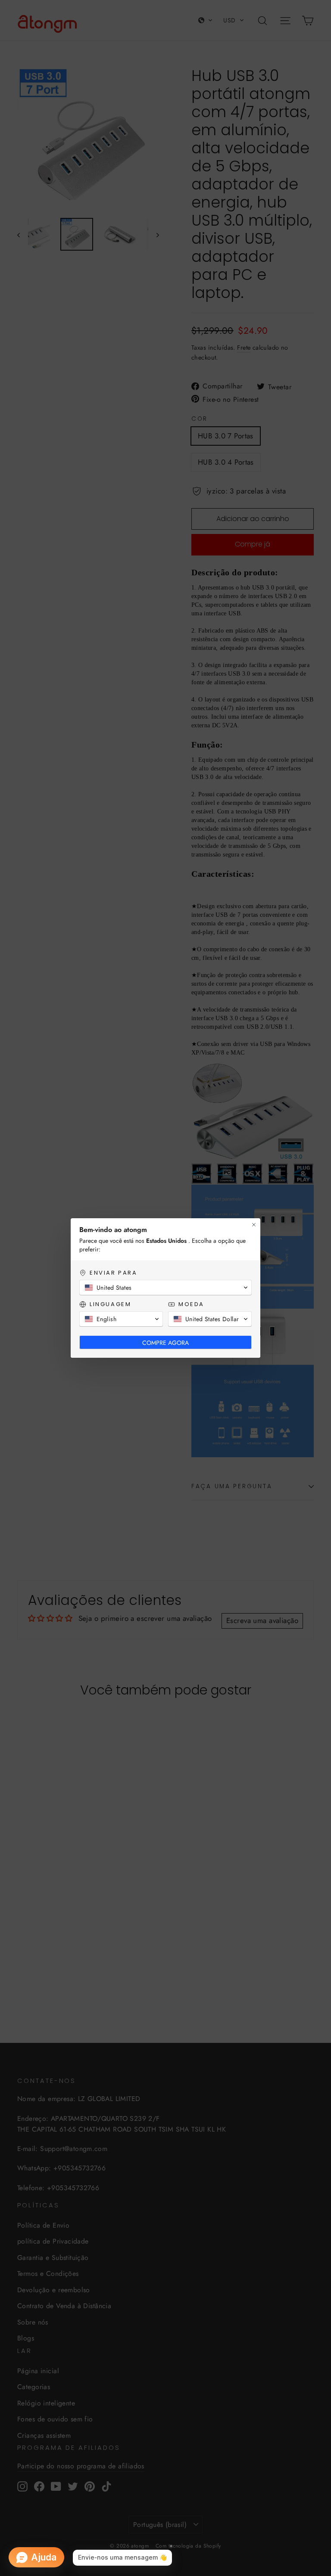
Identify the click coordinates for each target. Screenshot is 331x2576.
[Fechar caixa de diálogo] (254, 1225)
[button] (165, 1288)
